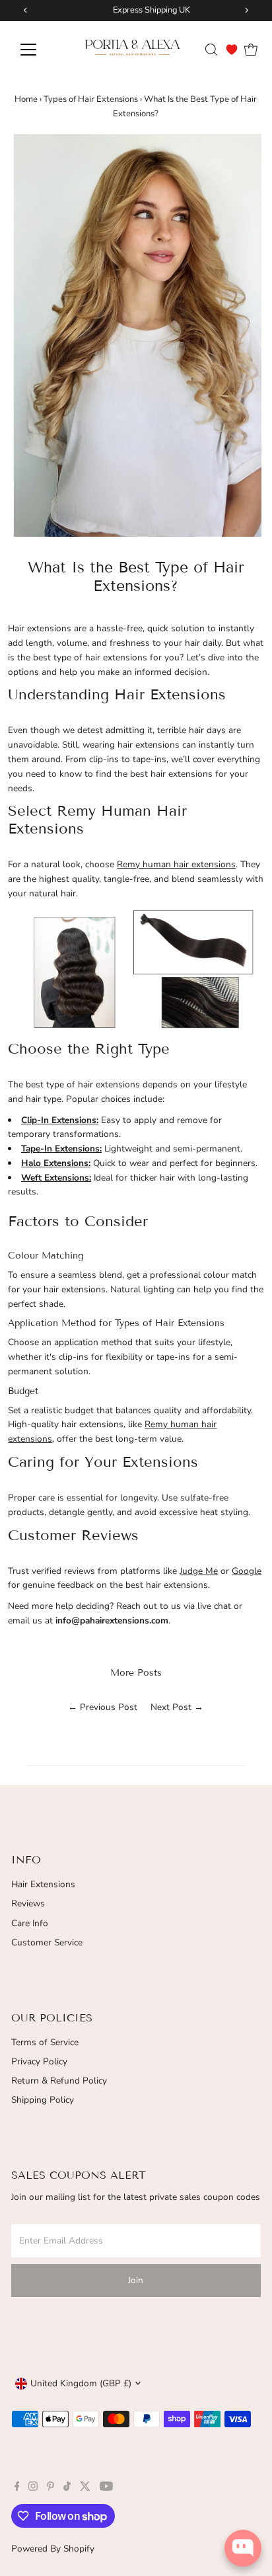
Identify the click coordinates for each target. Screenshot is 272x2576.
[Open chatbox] (243, 2548)
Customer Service (47, 1942)
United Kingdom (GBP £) (81, 2383)
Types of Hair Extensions (91, 99)
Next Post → (177, 1707)
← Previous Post (103, 1707)
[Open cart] (251, 50)
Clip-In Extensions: (60, 1120)
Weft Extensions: (56, 1178)
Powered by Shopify (53, 2549)
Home (26, 99)
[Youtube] (106, 2488)
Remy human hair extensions (176, 864)
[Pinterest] (51, 2488)
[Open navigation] (41, 50)
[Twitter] (85, 2488)
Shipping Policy (43, 2100)
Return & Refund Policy (59, 2081)
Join (136, 2280)
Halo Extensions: (56, 1163)
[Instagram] (33, 2488)
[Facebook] (17, 2488)
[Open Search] (211, 50)
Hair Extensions (43, 1884)
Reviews (28, 1903)
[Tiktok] (67, 2488)
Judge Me (199, 1571)
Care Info (30, 1923)
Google (247, 1571)
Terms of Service (45, 2042)
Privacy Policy (39, 2061)
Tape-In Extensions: (61, 1149)
